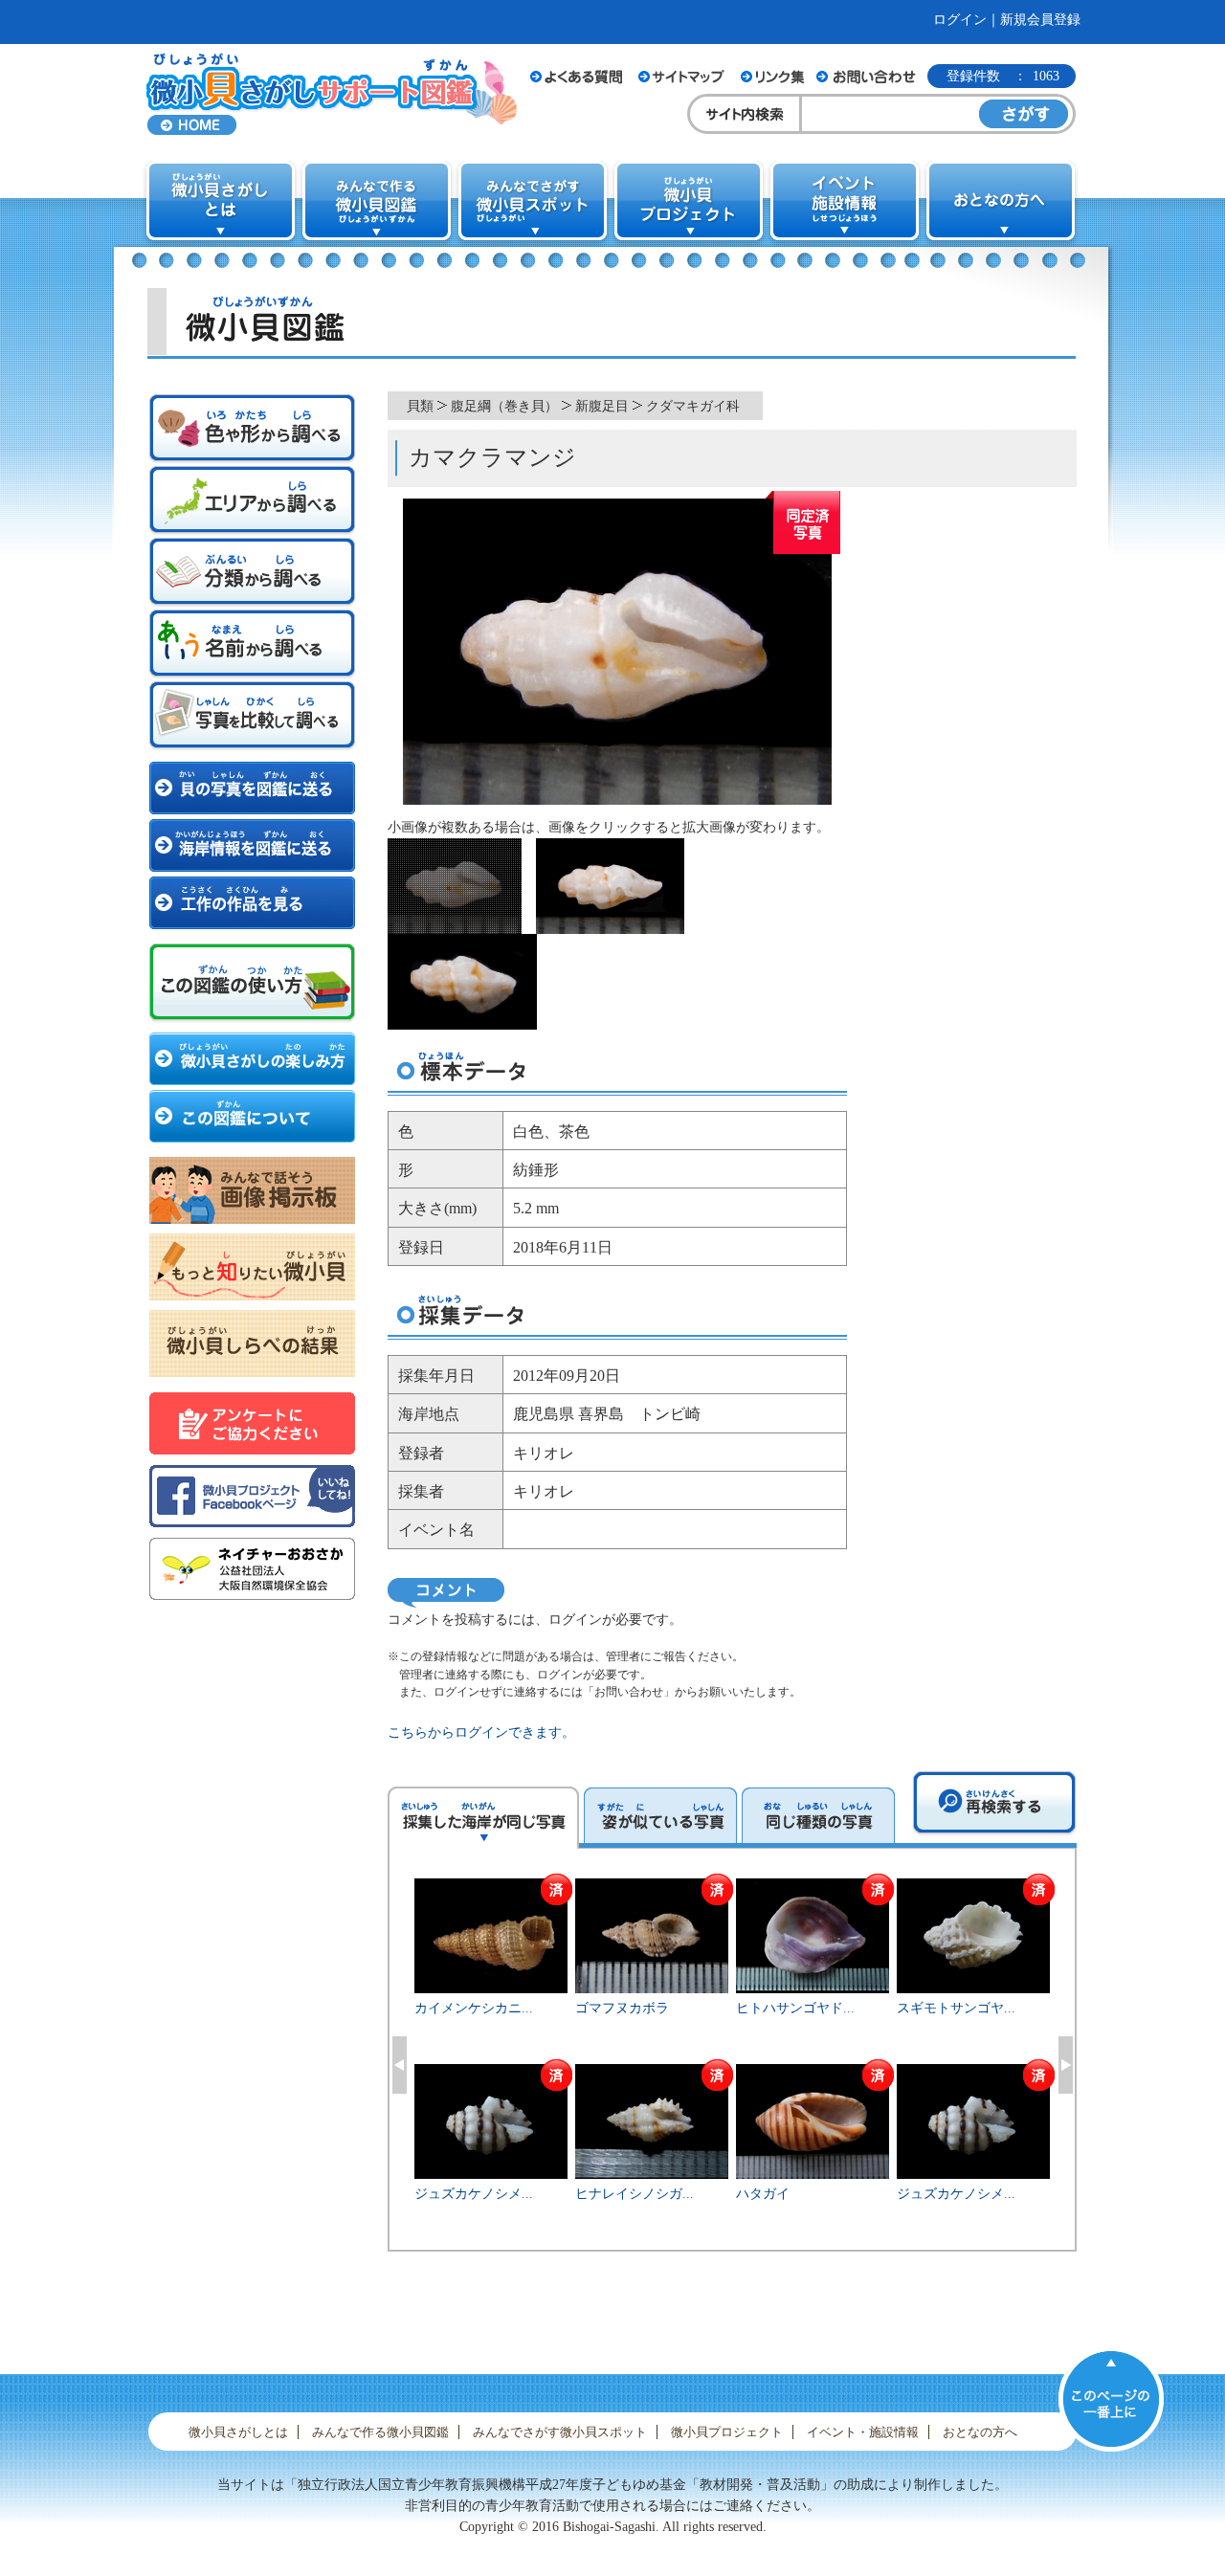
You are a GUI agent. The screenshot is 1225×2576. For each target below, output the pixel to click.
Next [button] (1066, 2065)
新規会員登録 (1040, 20)
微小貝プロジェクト (727, 2432)
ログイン (960, 20)
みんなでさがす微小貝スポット (560, 2432)
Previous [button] (400, 2065)
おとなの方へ (980, 2432)
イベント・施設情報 (863, 2432)
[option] (733, 2062)
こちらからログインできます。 (481, 1732)
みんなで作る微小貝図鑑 (380, 2432)
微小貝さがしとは (238, 2432)
